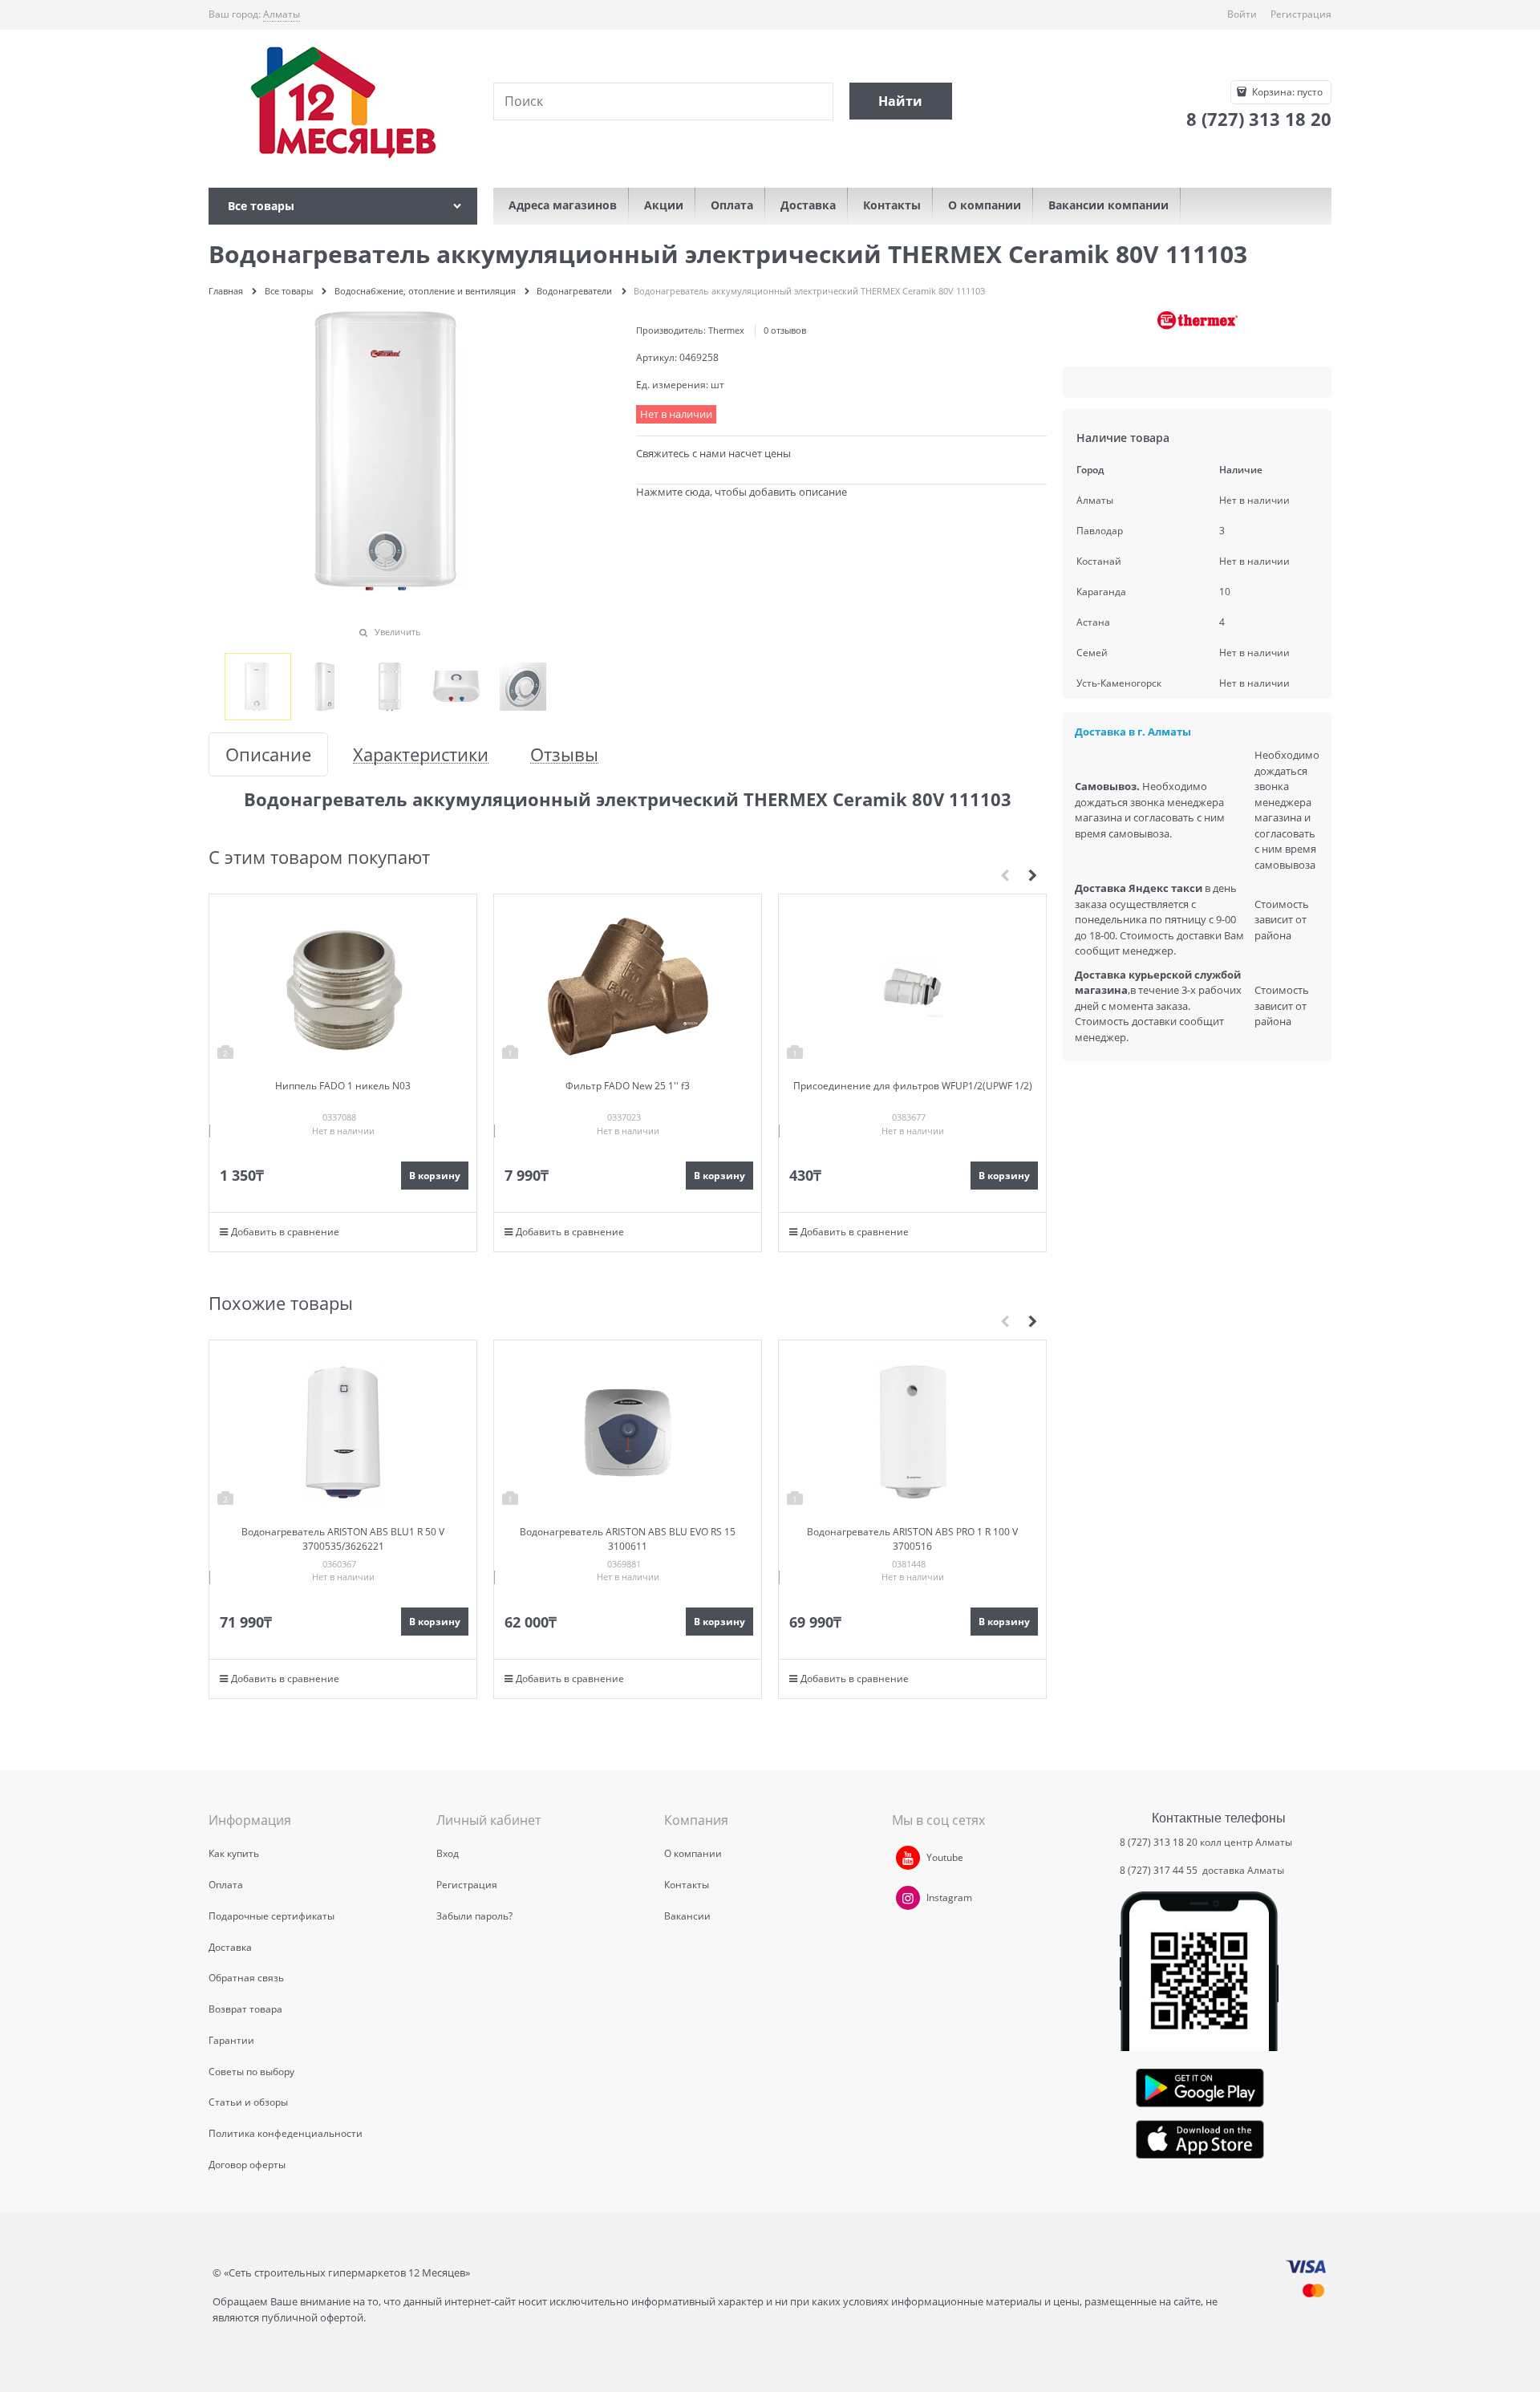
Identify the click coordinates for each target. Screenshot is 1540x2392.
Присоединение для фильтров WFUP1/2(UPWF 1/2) (913, 1086)
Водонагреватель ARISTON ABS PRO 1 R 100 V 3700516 (912, 1539)
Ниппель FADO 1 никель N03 (343, 1086)
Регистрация (1301, 14)
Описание (268, 754)
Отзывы (564, 754)
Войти (1242, 14)
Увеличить (398, 632)
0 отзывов (785, 330)
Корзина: (1286, 92)
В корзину (435, 1176)
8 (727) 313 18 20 (1159, 1842)
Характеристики (421, 754)
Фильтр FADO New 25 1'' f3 (628, 1086)
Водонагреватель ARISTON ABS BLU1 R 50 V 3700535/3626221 (343, 1539)
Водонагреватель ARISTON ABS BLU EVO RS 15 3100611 (628, 1539)
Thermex (726, 330)
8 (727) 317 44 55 (1160, 1870)
